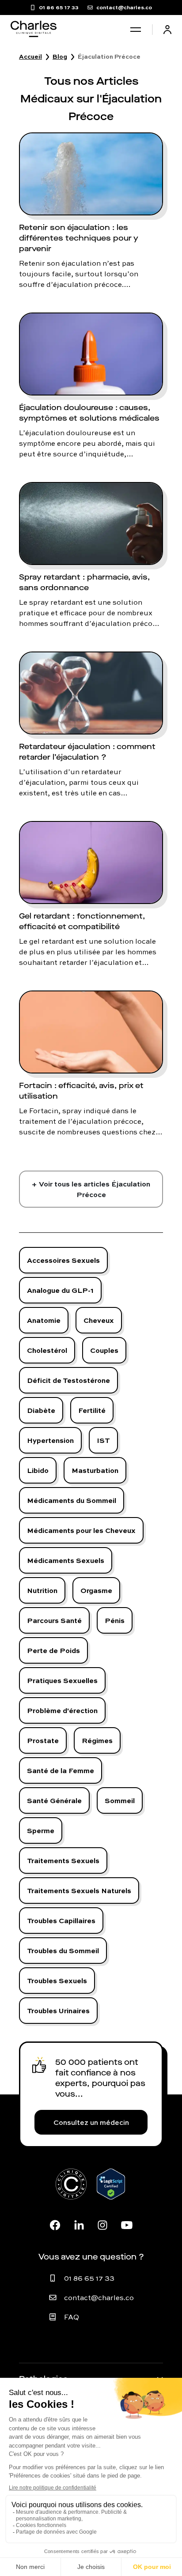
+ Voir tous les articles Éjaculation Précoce (91, 1189)
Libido (38, 1470)
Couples (104, 1350)
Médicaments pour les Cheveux (81, 1530)
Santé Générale (54, 1800)
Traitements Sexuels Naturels (79, 1890)
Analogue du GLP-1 (60, 1290)
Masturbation (95, 1470)
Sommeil (120, 1800)
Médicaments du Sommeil (72, 1500)
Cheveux (99, 1320)
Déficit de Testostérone (68, 1380)
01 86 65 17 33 (89, 2278)
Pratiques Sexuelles (62, 1680)
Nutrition (42, 1590)
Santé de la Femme (61, 1770)
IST (103, 1440)
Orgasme (96, 1590)
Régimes (97, 1740)
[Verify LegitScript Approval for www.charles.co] (111, 2194)
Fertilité (92, 1410)
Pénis (115, 1620)
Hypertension (50, 1440)
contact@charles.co (99, 2297)
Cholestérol (47, 1350)
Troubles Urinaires (58, 2010)
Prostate (43, 1740)
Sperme (41, 1830)
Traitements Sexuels (63, 1860)
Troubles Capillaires (61, 1920)
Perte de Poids (53, 1650)
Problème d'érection (62, 1710)
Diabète (41, 1410)
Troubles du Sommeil (63, 1950)
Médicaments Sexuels (66, 1560)
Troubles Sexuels (57, 1980)
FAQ (72, 2317)
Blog (60, 56)
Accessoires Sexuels (63, 1260)
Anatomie (44, 1320)
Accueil (30, 56)
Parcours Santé (54, 1620)
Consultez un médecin (91, 2122)
